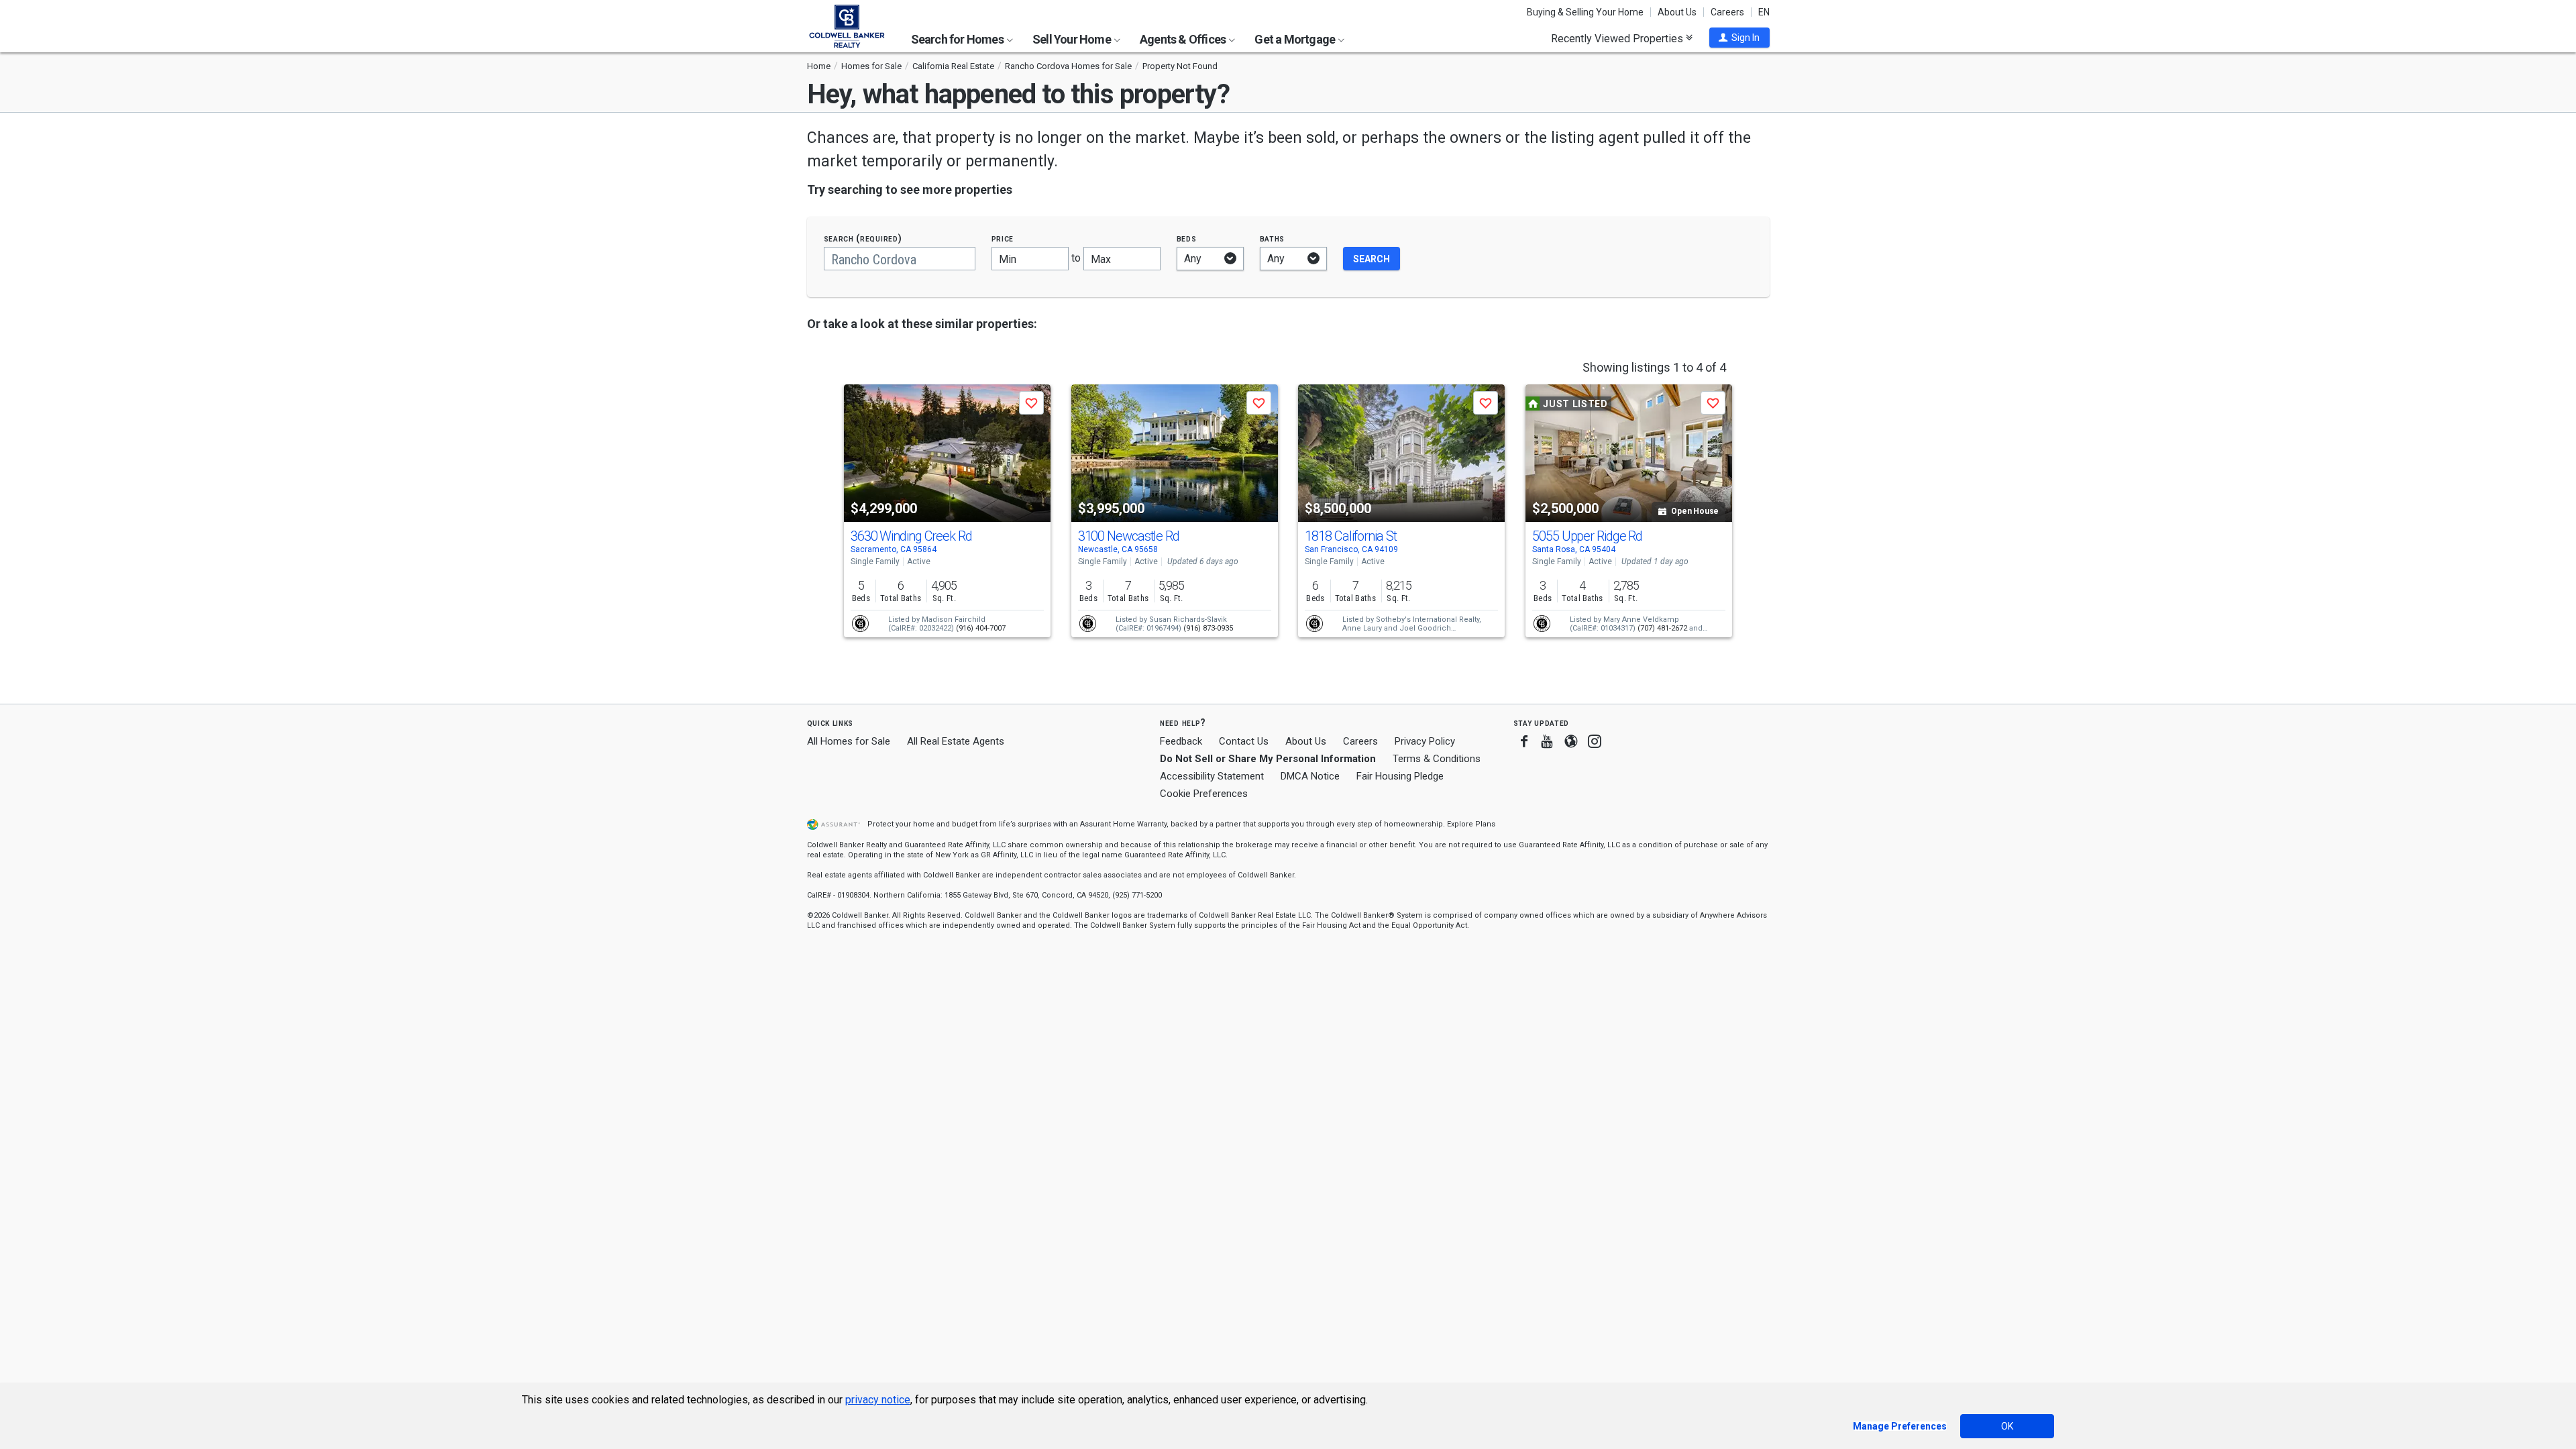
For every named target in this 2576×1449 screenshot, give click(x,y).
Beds (1187, 238)
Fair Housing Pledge (1400, 776)
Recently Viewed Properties (1618, 38)
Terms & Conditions (1437, 759)
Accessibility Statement (1212, 776)
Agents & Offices (1184, 39)
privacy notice (878, 1400)
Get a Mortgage (1296, 39)
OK (2007, 1426)
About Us (1677, 12)
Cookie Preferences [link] (1204, 794)
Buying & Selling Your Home (1585, 12)
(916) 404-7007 (981, 628)
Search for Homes (958, 39)
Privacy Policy (1425, 741)
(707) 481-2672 (1662, 628)
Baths (1273, 238)
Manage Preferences (1900, 1426)
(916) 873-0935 (1208, 628)
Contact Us (1244, 741)
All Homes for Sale (849, 741)
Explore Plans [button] (1471, 824)
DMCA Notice (1310, 776)
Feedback (1181, 742)
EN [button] (1764, 12)
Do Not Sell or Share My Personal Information (1268, 759)
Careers (1727, 12)
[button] (1739, 38)
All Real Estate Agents (956, 741)
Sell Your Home (1073, 39)
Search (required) (863, 238)
